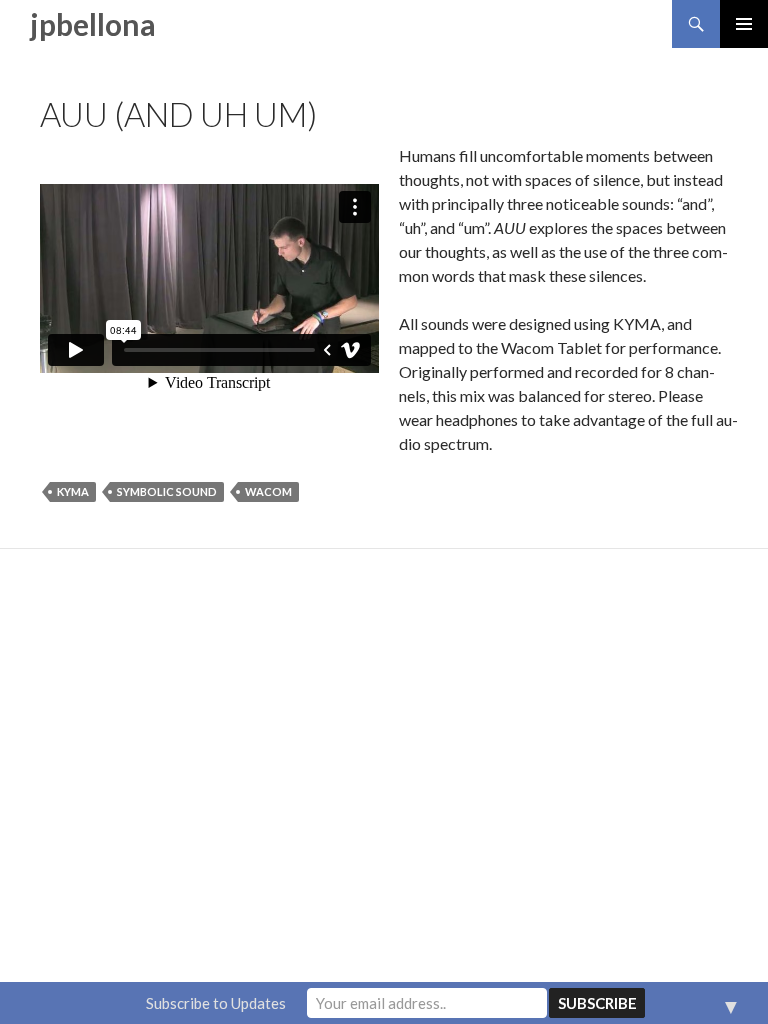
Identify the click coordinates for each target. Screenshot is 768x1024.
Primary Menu (744, 24)
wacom (268, 491)
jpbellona (93, 24)
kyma (73, 491)
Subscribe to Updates (216, 1003)
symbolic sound (167, 491)
